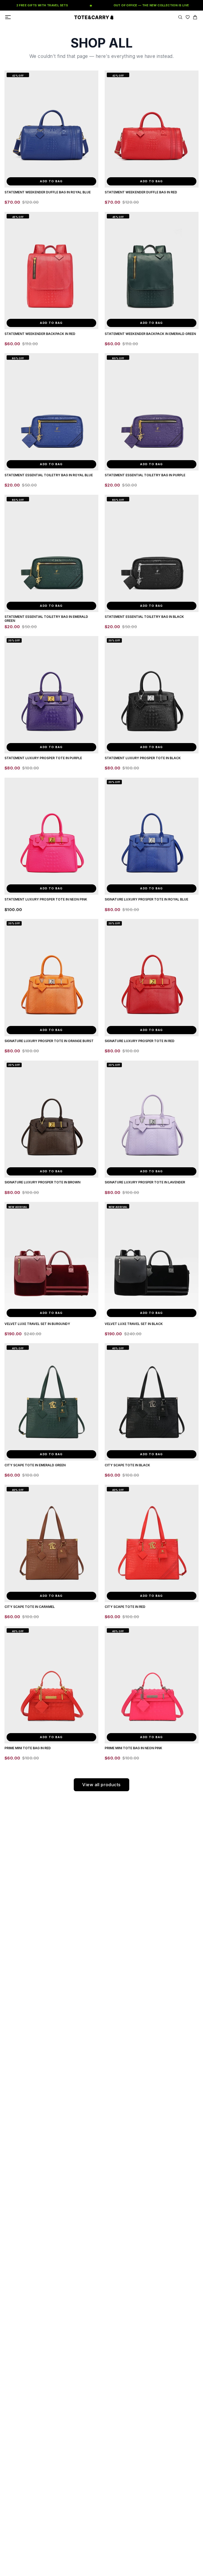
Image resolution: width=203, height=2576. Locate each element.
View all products (101, 1785)
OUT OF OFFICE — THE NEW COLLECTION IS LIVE (133, 5)
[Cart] (195, 17)
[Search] (180, 17)
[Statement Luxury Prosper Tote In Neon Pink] (51, 836)
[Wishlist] (188, 17)
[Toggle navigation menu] (8, 17)
